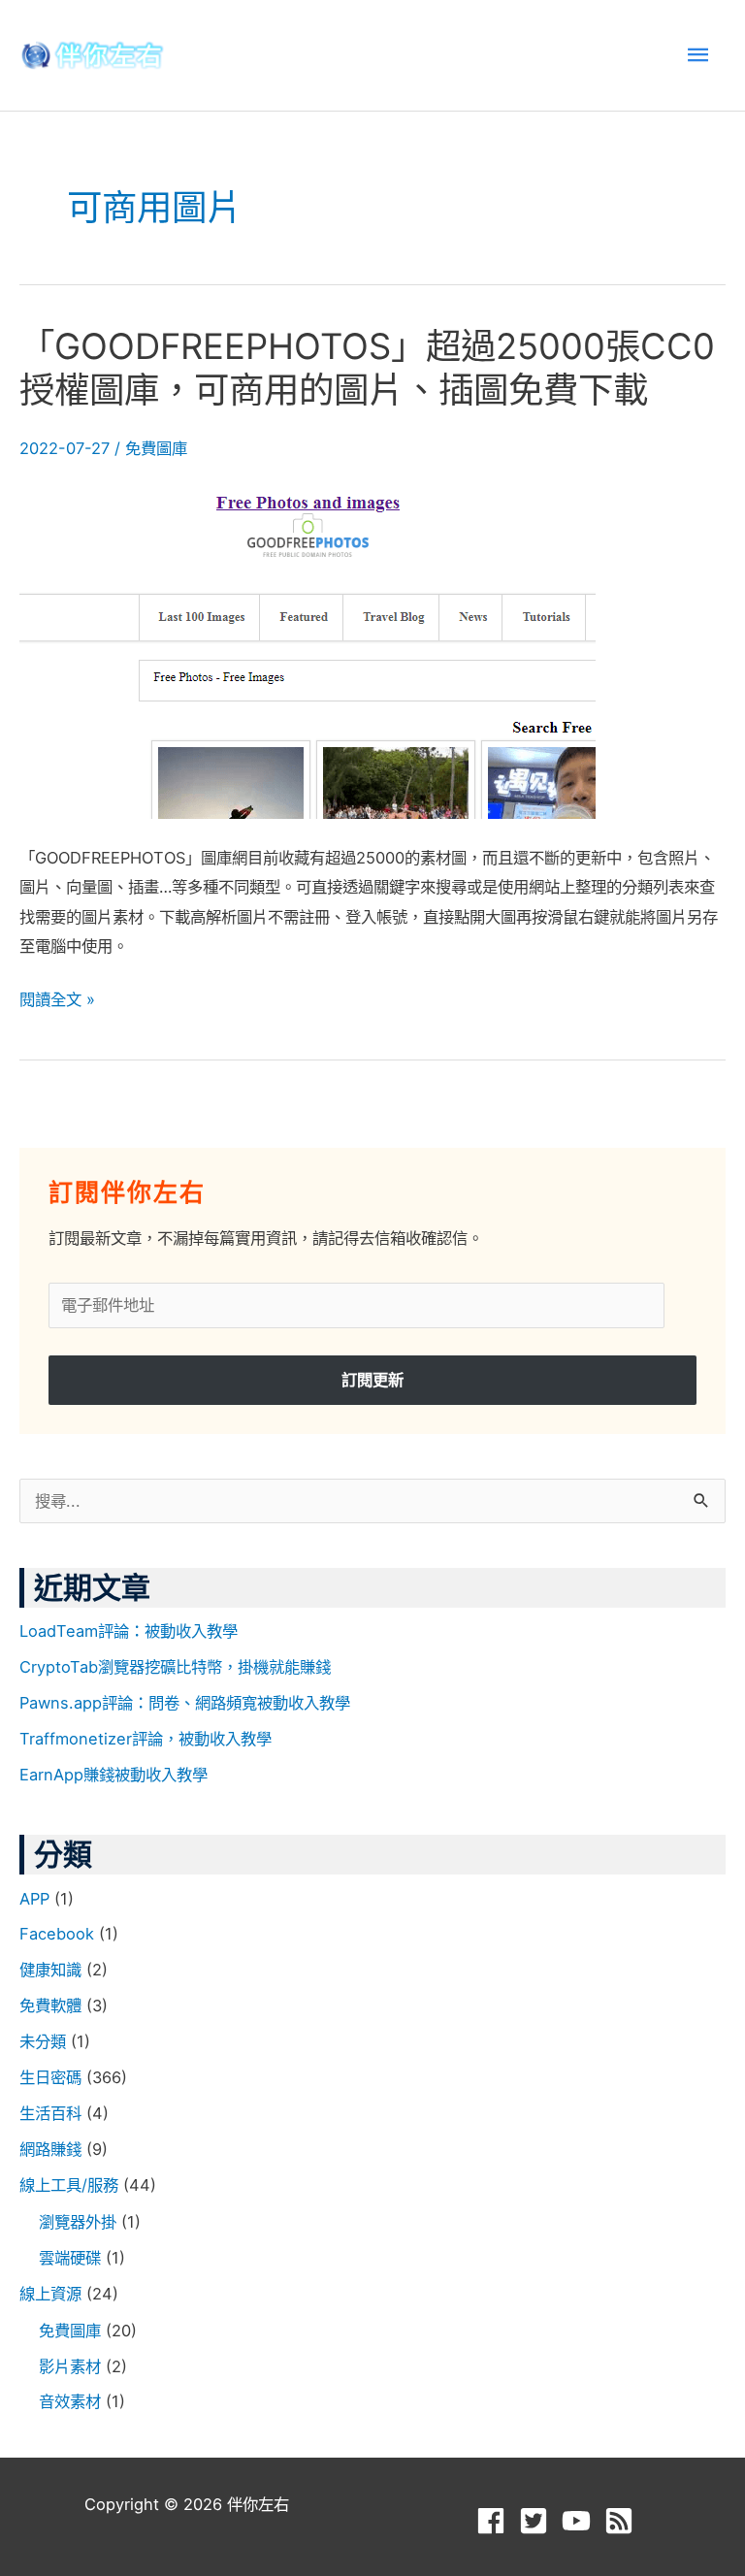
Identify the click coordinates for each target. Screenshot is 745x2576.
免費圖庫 (156, 448)
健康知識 (50, 1970)
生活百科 (50, 2113)
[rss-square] (623, 2521)
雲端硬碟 (70, 2258)
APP (34, 1899)
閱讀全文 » (57, 997)
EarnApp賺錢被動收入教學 (113, 1775)
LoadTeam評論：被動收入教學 (129, 1631)
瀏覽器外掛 (78, 2222)
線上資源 (50, 2294)
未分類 (43, 2041)
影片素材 (70, 2366)
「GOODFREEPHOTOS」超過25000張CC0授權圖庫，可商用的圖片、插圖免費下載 (367, 368)
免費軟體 (50, 2005)
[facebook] (495, 2521)
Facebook (57, 1934)
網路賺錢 (50, 2149)
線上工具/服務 (69, 2185)
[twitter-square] (538, 2521)
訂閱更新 (372, 1380)
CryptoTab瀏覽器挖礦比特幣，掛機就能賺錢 (175, 1667)
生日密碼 (50, 2077)
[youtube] (581, 2521)
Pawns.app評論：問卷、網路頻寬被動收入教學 (185, 1703)
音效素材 (70, 2401)
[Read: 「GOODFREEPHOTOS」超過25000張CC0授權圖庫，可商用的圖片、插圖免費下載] (308, 648)
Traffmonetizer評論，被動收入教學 (146, 1739)
